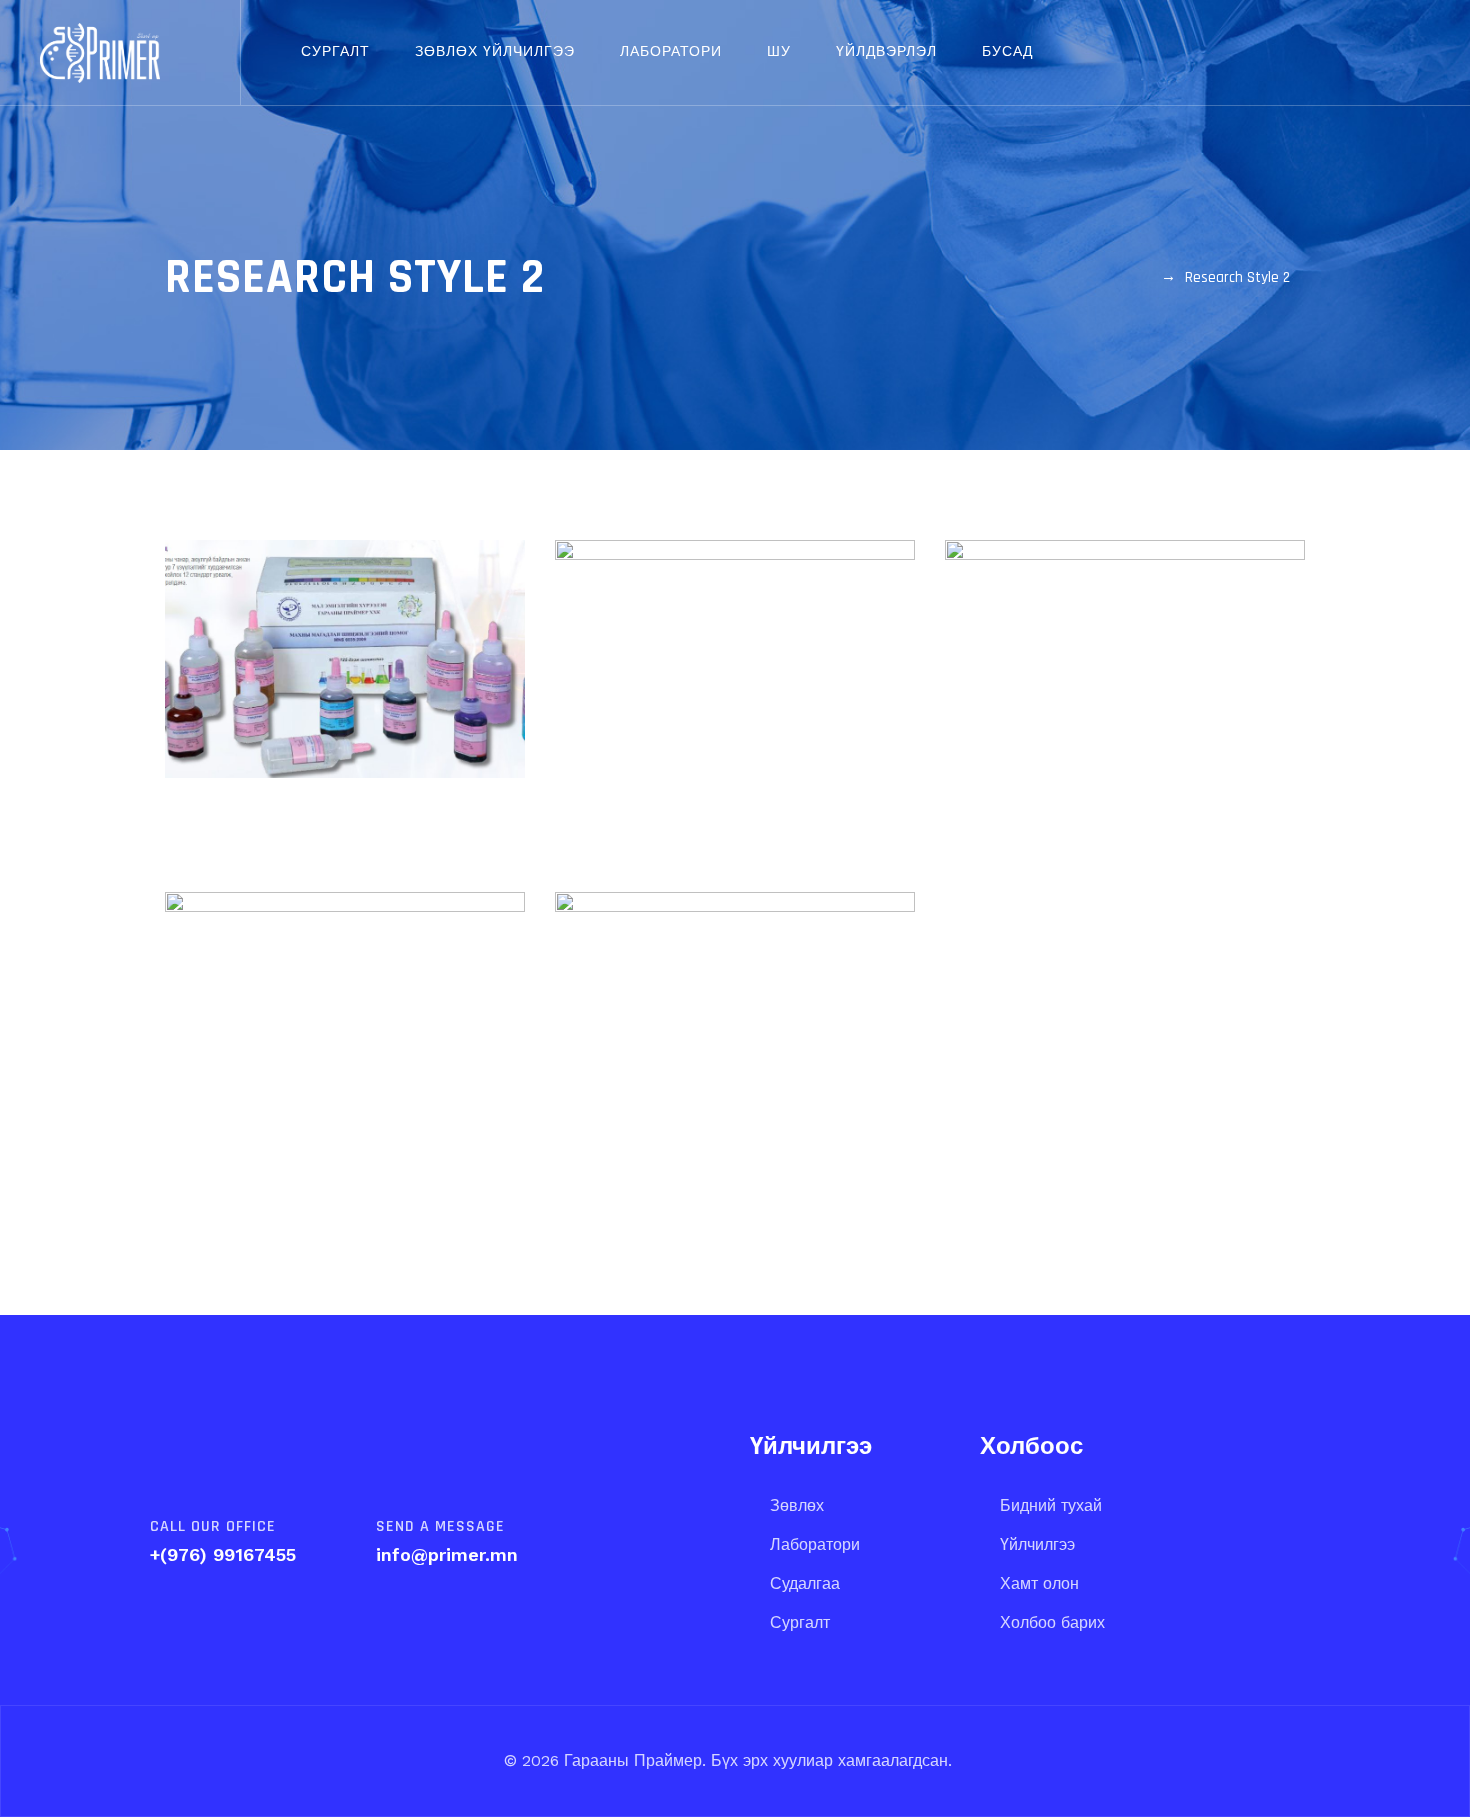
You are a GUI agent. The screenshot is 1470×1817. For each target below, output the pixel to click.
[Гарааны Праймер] (100, 52)
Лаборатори (671, 52)
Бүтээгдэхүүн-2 (735, 661)
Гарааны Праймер (630, 1760)
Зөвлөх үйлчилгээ (495, 52)
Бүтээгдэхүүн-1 (345, 677)
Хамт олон (1039, 1583)
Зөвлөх (797, 1505)
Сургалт (335, 52)
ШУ (779, 52)
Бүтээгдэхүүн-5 (735, 1071)
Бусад (1007, 52)
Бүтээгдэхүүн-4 (345, 1071)
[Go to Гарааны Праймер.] (1143, 277)
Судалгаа (805, 1583)
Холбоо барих (1052, 1622)
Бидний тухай (1051, 1505)
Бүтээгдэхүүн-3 (1125, 719)
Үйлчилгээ (1037, 1544)
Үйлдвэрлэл (886, 52)
